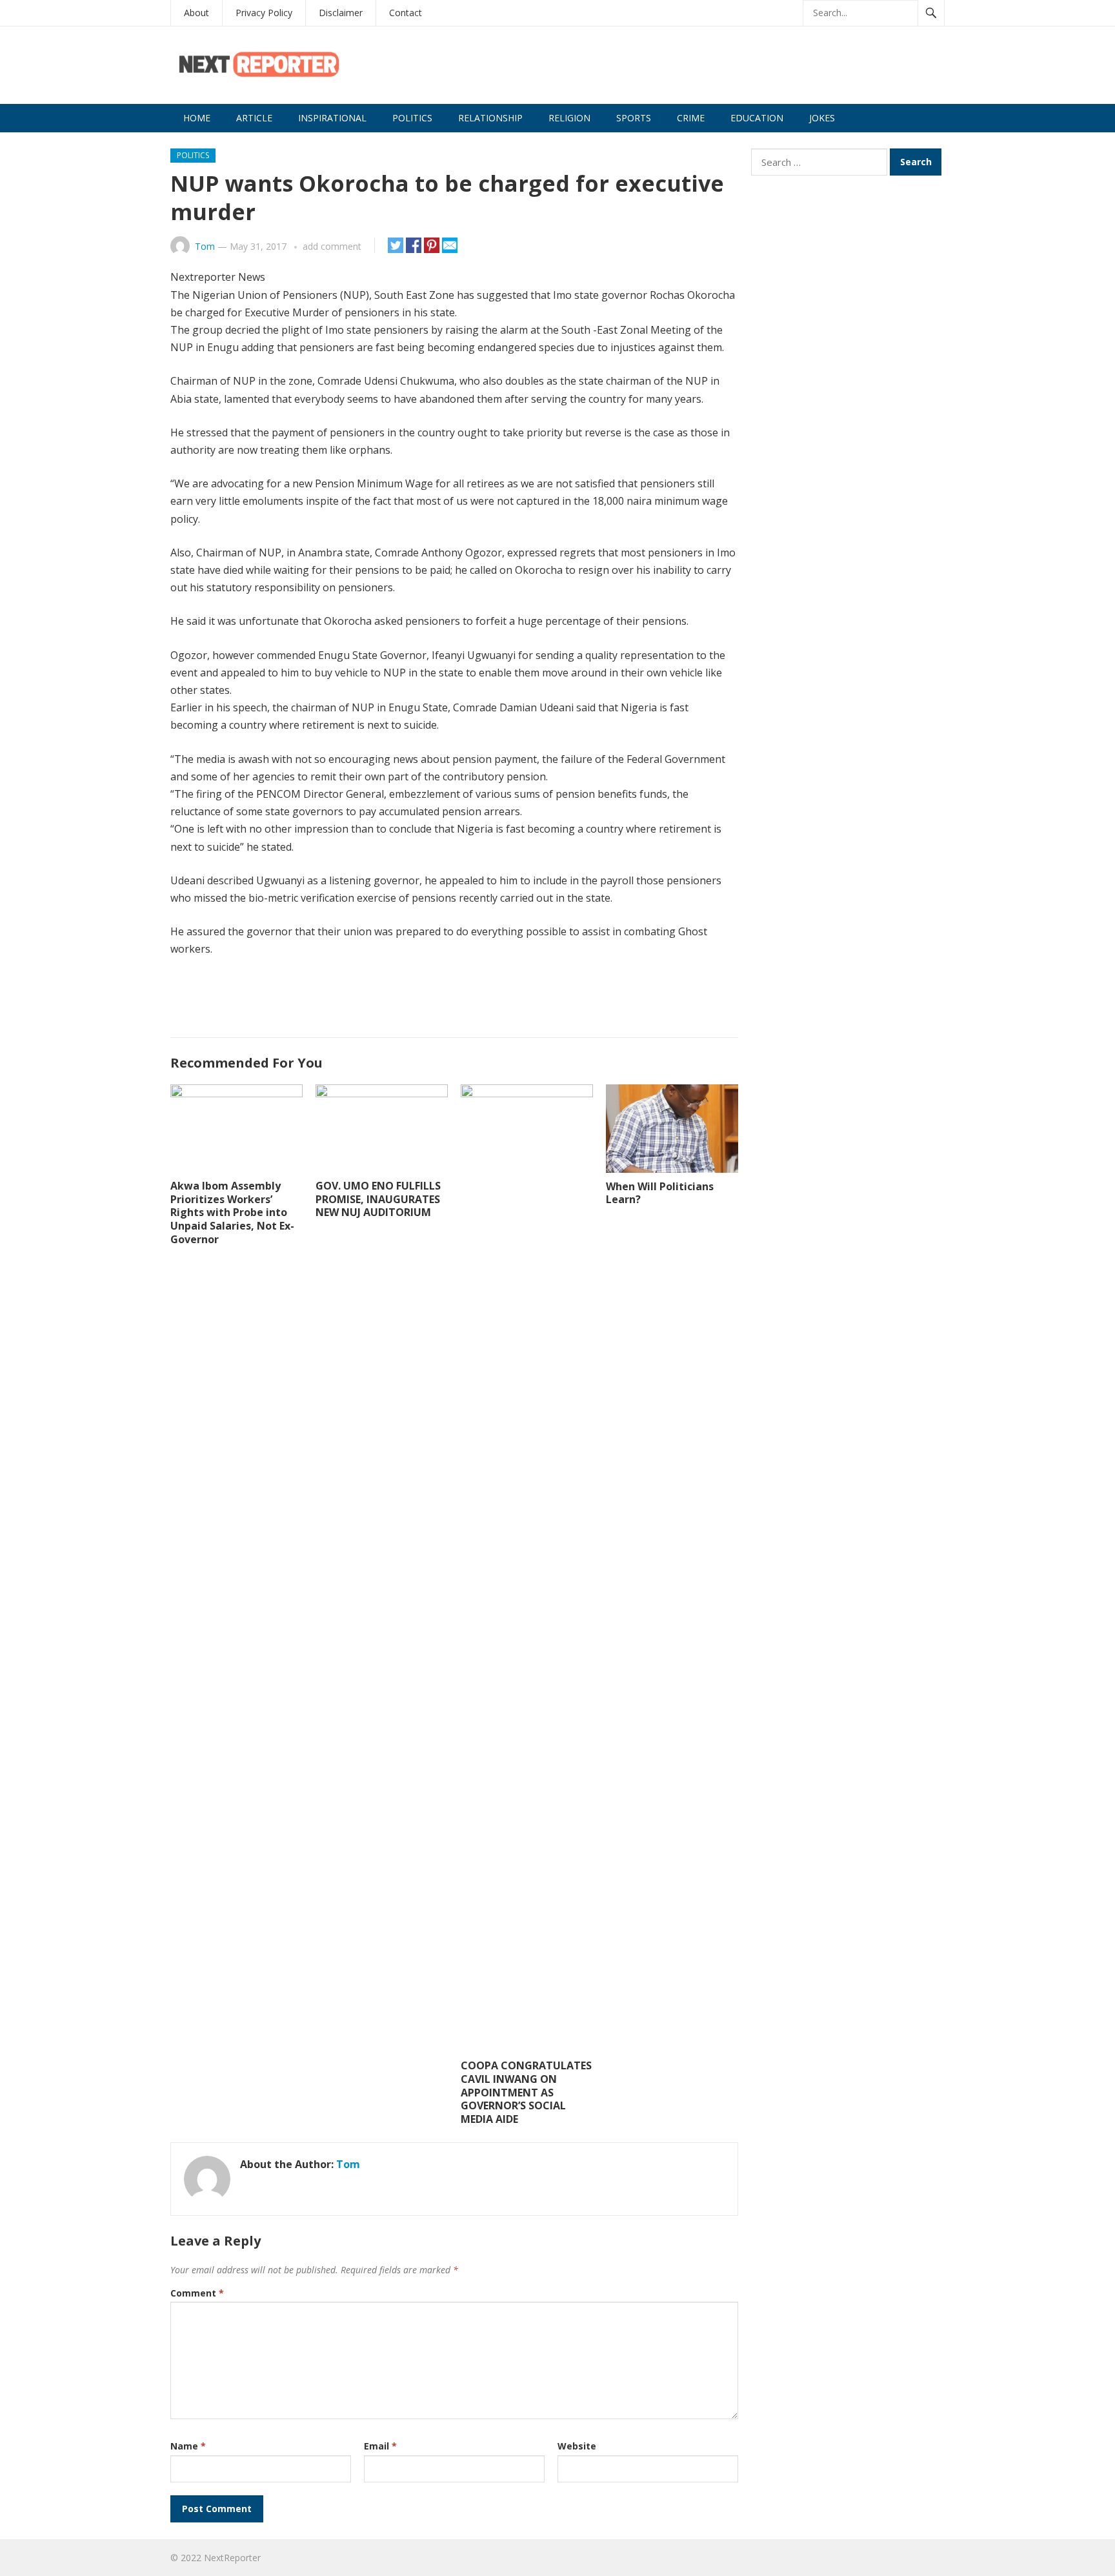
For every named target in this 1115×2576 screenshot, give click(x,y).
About (196, 13)
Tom (205, 246)
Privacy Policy (264, 13)
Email (380, 2446)
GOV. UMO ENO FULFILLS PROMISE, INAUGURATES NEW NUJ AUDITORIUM (378, 1199)
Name (188, 2446)
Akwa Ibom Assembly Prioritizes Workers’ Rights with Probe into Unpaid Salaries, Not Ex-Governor (232, 1212)
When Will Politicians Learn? (660, 1193)
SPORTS (634, 118)
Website (577, 2446)
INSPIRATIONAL (332, 118)
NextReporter (232, 2558)
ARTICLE (254, 118)
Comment (197, 2293)
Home (197, 118)
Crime (691, 118)
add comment (332, 246)
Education (757, 118)
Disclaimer (341, 13)
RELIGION (569, 118)
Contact (406, 13)
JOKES (822, 118)
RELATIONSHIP (490, 118)
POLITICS (412, 118)
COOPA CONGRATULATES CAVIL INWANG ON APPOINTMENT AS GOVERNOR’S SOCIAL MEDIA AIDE (526, 2092)
